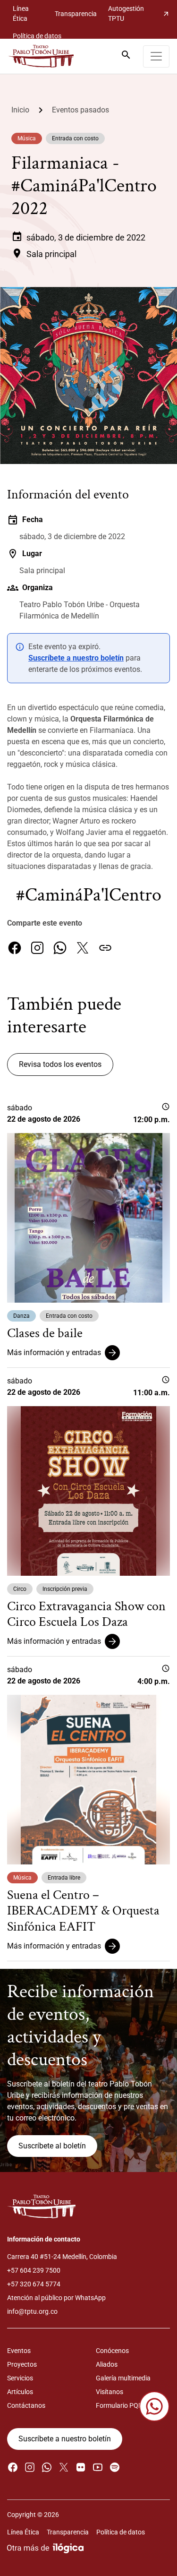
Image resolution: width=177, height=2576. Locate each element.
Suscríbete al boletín (52, 2146)
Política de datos (37, 36)
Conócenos (112, 2351)
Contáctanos (26, 2405)
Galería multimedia (123, 2378)
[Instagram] (37, 948)
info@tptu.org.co (32, 2311)
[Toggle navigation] (156, 56)
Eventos (19, 2351)
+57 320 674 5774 (34, 2284)
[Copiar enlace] (105, 948)
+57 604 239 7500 (34, 2270)
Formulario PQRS (121, 2405)
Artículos (20, 2392)
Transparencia (76, 14)
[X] (83, 948)
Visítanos (110, 2392)
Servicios (20, 2378)
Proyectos (22, 2364)
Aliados (107, 2364)
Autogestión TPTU (139, 13)
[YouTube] (98, 2467)
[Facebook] (15, 948)
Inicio (20, 110)
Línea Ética (21, 13)
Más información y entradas (54, 1352)
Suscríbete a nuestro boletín (76, 658)
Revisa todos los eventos (60, 1064)
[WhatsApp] (60, 948)
